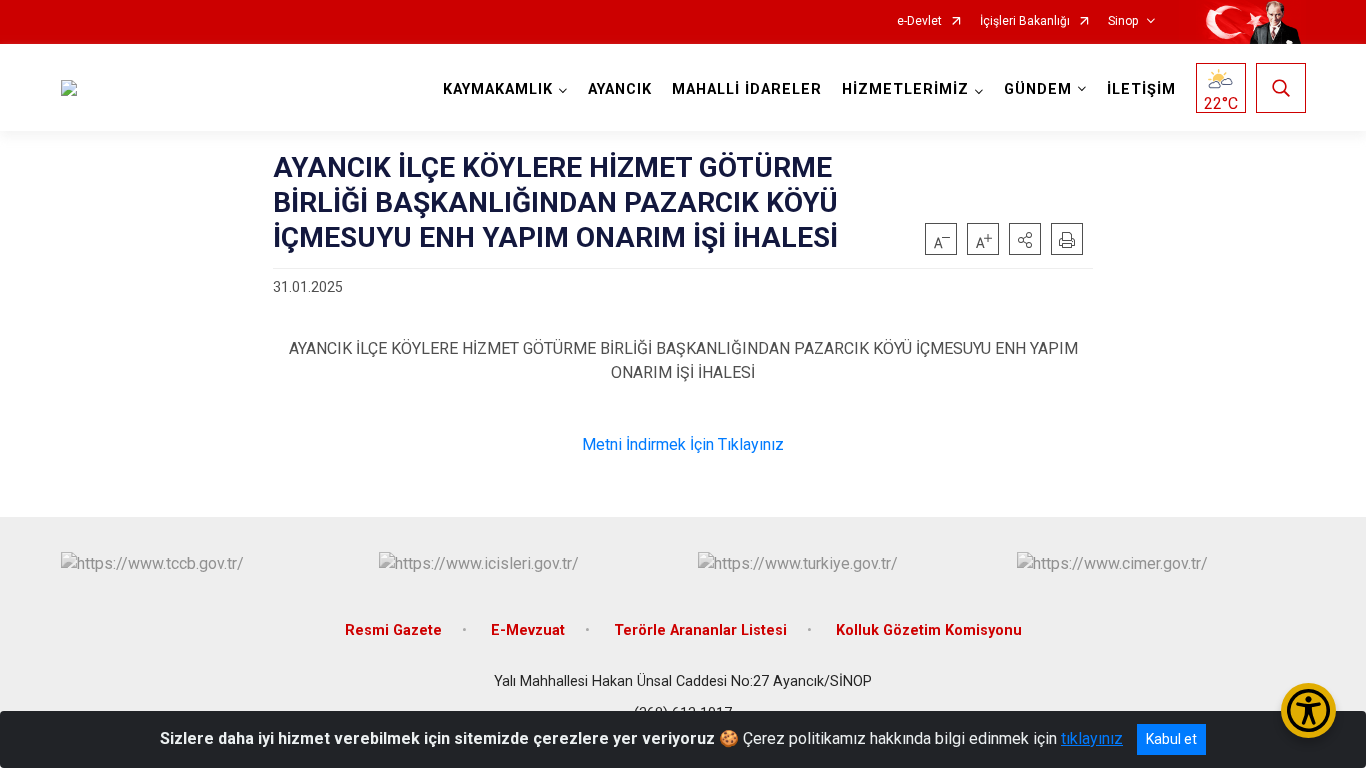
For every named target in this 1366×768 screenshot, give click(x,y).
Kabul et (1171, 739)
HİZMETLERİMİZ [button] (905, 89)
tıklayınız (1092, 738)
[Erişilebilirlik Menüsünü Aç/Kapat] (1308, 710)
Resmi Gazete (393, 630)
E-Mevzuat (528, 630)
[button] (1025, 239)
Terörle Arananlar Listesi (700, 630)
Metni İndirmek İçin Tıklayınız (683, 444)
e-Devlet (919, 21)
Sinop (1123, 21)
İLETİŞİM (1141, 89)
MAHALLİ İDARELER (747, 89)
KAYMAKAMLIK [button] (498, 89)
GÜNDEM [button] (1038, 89)
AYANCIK (620, 89)
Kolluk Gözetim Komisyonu (929, 630)
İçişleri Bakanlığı (1025, 21)
